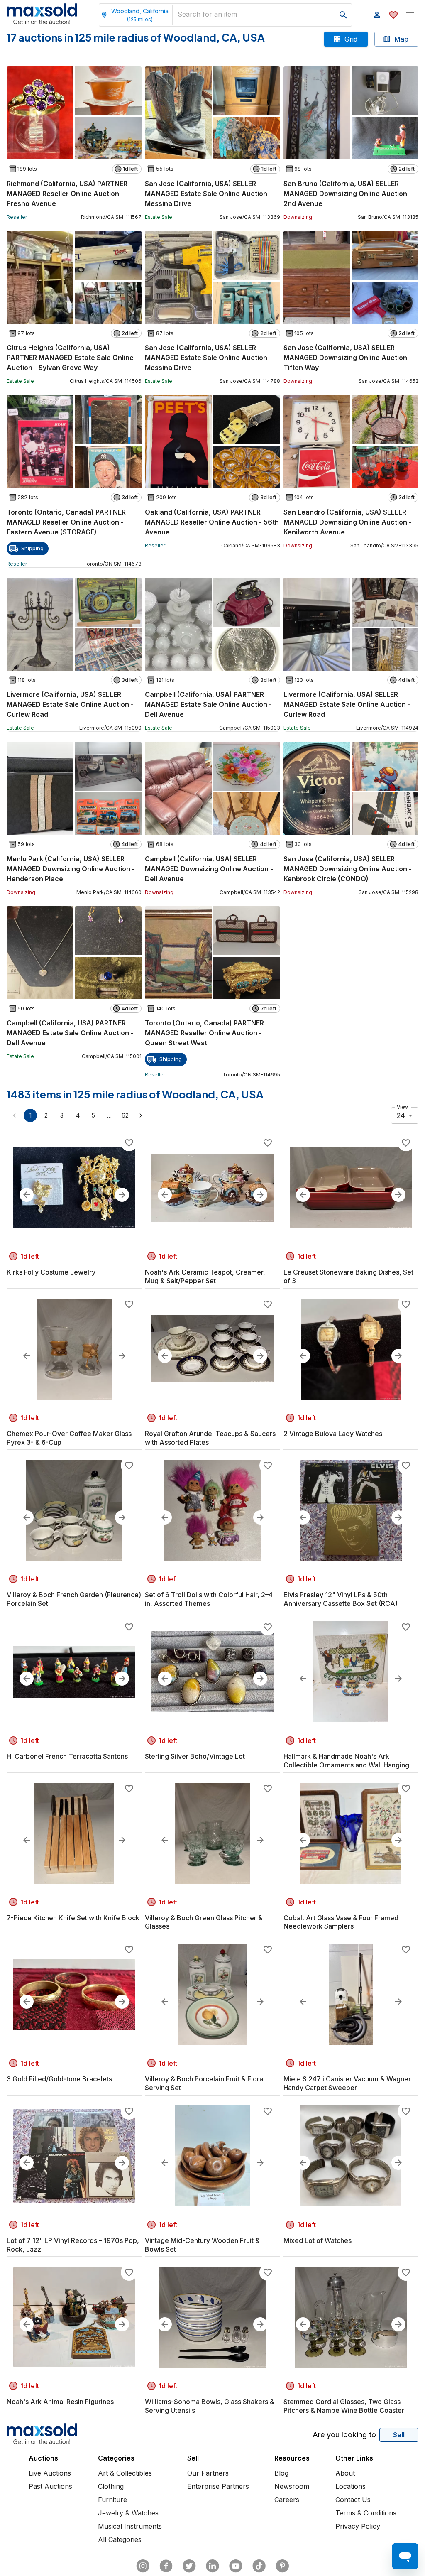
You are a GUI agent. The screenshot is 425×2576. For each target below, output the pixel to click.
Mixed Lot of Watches (318, 2240)
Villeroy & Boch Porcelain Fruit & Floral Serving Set (205, 2083)
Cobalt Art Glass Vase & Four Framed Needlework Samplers (341, 1922)
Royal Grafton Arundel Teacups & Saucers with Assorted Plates (210, 1438)
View (402, 1107)
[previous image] (27, 1195)
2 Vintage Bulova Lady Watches (333, 1434)
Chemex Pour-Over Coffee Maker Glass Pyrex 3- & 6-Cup (69, 1438)
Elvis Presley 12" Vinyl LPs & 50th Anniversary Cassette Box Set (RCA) (341, 1599)
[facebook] (166, 2566)
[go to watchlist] (393, 15)
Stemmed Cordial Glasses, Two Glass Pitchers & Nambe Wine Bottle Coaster (344, 2406)
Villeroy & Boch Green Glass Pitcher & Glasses (204, 1922)
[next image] (122, 1195)
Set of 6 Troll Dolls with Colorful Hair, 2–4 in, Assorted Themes (209, 1599)
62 (125, 1115)
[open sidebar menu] (410, 15)
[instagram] (143, 2566)
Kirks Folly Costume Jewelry (51, 1272)
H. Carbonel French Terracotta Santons (67, 1756)
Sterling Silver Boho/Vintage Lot (195, 1756)
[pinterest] (282, 2566)
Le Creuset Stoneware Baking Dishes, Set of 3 (348, 1276)
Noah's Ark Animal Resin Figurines (60, 2402)
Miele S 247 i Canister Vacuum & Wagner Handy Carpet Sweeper (347, 2083)
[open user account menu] (377, 15)
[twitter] (189, 2566)
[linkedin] (212, 2566)
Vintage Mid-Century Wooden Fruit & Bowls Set (202, 2245)
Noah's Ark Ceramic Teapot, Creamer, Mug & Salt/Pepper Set (205, 1276)
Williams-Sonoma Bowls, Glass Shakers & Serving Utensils (210, 2406)
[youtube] (236, 2566)
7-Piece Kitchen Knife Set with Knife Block (73, 1918)
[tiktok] (259, 2566)
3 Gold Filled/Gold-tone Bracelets (59, 2079)
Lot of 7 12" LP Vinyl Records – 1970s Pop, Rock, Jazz (73, 2245)
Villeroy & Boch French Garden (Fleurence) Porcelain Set (74, 1599)
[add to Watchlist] (129, 1143)
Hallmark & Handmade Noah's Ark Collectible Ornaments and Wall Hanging (346, 1761)
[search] (343, 15)
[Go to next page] (141, 1115)
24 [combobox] (401, 1115)
